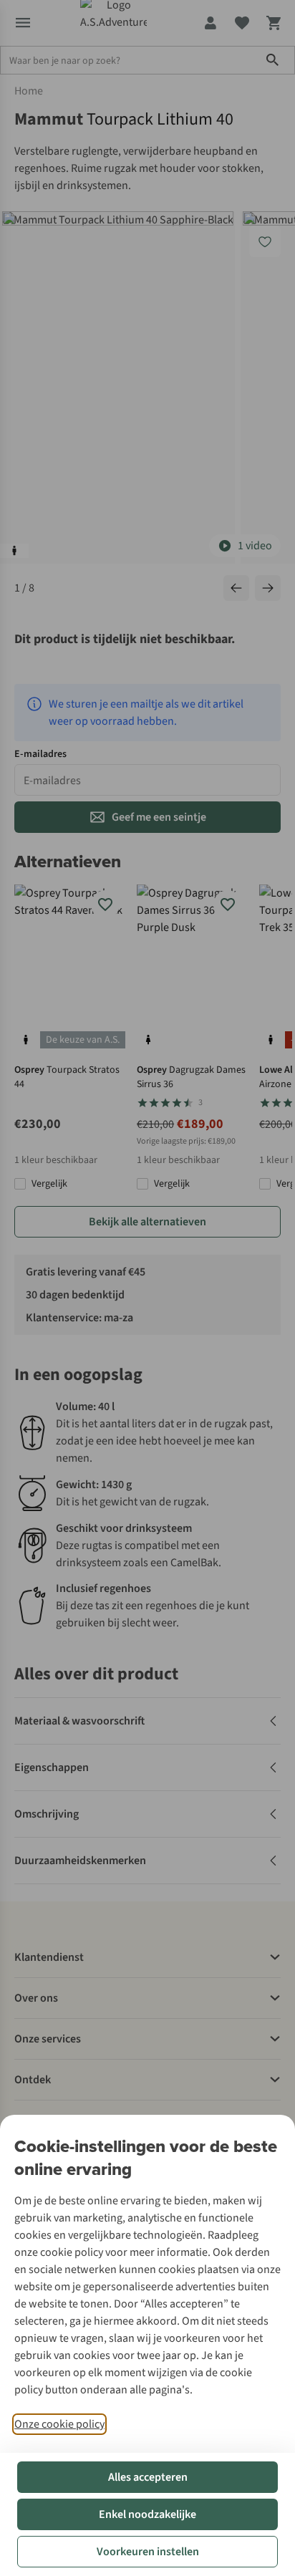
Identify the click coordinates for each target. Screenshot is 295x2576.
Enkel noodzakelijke (147, 2514)
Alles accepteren (148, 2477)
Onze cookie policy (59, 2424)
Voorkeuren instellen (148, 2552)
